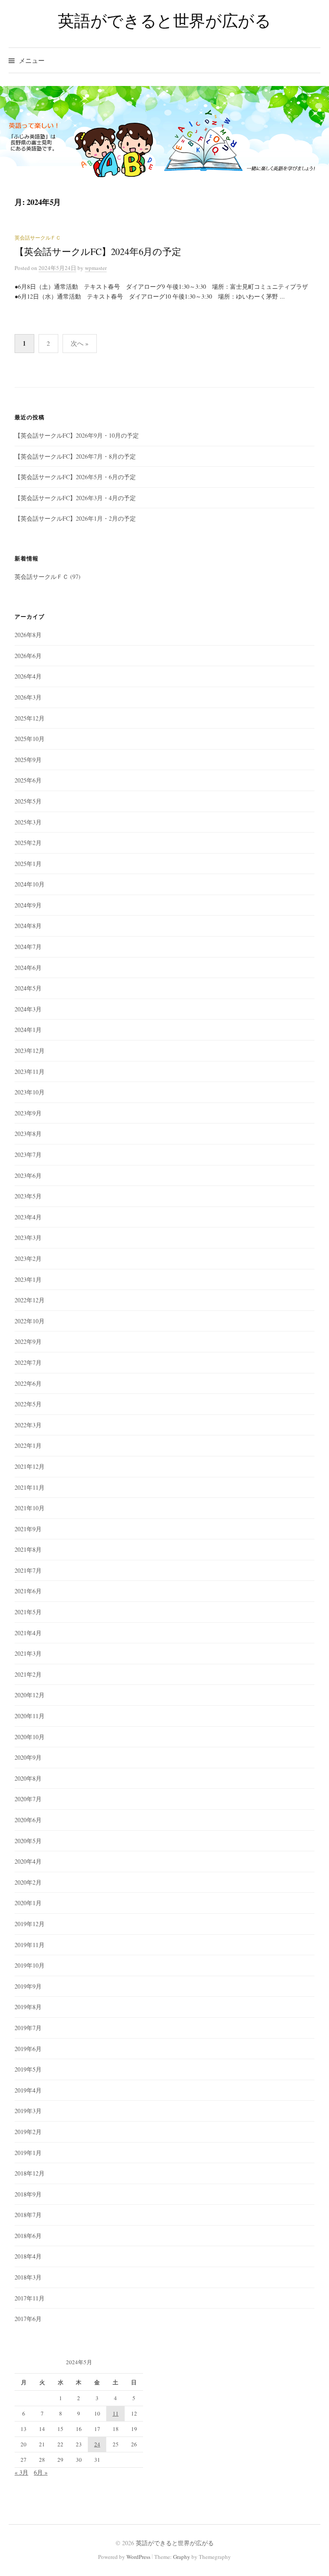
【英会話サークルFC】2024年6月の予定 (98, 251)
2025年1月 (28, 864)
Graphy (182, 2557)
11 (116, 2413)
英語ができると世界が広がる (164, 20)
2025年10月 (30, 739)
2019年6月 (28, 2049)
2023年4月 (28, 1217)
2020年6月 (28, 1820)
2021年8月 (28, 1549)
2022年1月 (28, 1445)
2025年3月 (28, 822)
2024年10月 (30, 884)
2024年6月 (28, 968)
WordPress (138, 2557)
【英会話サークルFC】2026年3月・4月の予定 (75, 498)
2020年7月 (28, 1799)
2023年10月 (30, 1092)
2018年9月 (28, 2194)
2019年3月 (28, 2111)
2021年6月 (28, 1591)
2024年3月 (28, 1009)
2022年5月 (28, 1404)
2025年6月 (28, 780)
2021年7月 (28, 1570)
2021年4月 (28, 1633)
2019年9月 (28, 1986)
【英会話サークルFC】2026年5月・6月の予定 (75, 477)
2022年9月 (28, 1341)
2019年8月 (28, 2007)
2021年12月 (30, 1466)
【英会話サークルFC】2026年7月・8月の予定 (75, 456)
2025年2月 (28, 843)
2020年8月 (28, 1778)
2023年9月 (28, 1113)
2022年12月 (30, 1300)
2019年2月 (28, 2132)
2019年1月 (28, 2153)
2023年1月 (28, 1279)
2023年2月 (28, 1258)
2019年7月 (28, 2028)
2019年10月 (30, 1965)
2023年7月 (28, 1155)
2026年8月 (28, 635)
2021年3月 (28, 1653)
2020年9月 (28, 1757)
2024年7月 (28, 947)
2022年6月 (28, 1383)
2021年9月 (28, 1529)
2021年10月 (30, 1508)
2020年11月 (30, 1716)
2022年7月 (28, 1362)
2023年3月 (28, 1238)
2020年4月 (28, 1861)
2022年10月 (30, 1321)
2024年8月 (28, 926)
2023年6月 (28, 1175)
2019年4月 (28, 2090)
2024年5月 (28, 988)
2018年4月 (28, 2256)
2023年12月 (30, 1051)
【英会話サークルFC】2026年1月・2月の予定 (75, 518)
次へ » (80, 343)
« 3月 (21, 2472)
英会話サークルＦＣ (38, 237)
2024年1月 (28, 1030)
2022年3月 (28, 1425)
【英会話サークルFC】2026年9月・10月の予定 (77, 435)
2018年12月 (30, 2173)
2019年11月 (30, 1945)
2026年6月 (28, 656)
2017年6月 (28, 2319)
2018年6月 (28, 2236)
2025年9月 (28, 760)
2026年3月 (28, 697)
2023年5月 (28, 1196)
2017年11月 (30, 2298)
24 (97, 2444)
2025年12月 (30, 718)
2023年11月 (30, 1072)
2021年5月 (28, 1612)
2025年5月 (28, 801)
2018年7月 (28, 2215)
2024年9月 (28, 905)
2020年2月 (28, 1882)
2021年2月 (28, 1674)
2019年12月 (30, 1924)
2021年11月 (30, 1487)
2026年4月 (28, 676)
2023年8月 (28, 1134)
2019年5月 (28, 2069)
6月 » (41, 2472)
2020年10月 (30, 1737)
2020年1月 (28, 1903)
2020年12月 (30, 1695)
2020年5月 (28, 1841)
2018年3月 (28, 2277)
